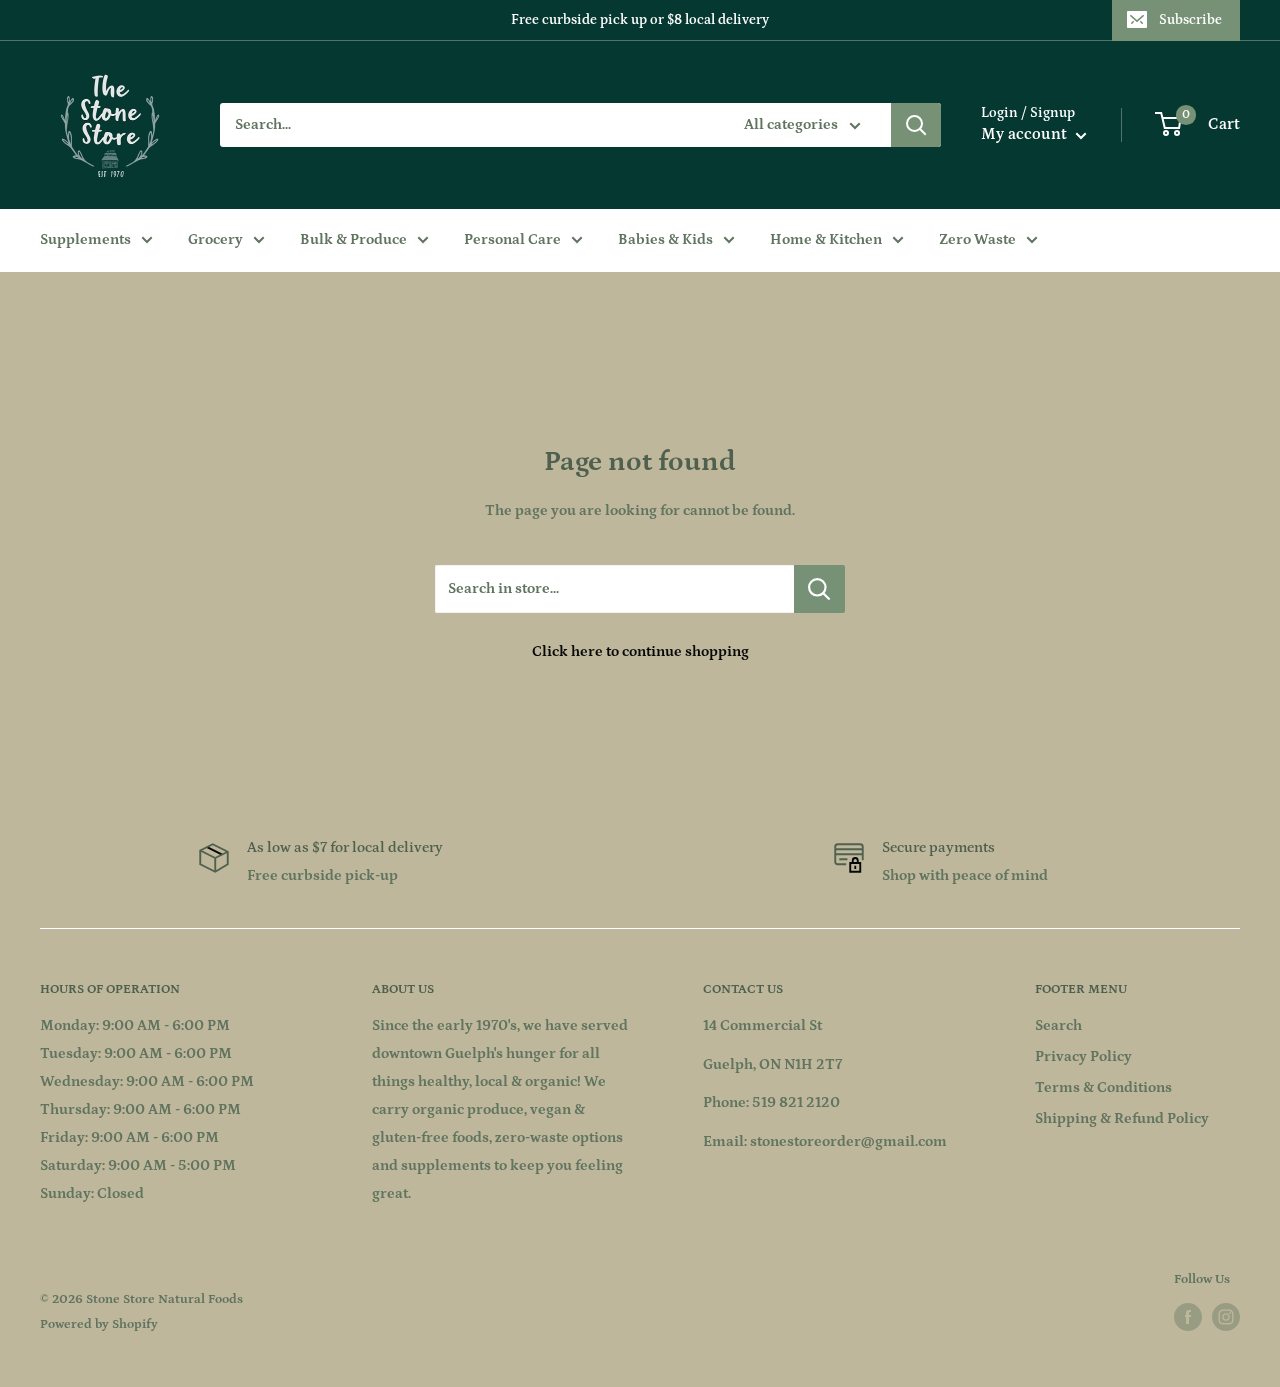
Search (1058, 1025)
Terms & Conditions (1103, 1087)
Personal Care (512, 239)
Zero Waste (977, 239)
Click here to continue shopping (640, 651)
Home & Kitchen (826, 239)
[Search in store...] (819, 589)
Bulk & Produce (353, 239)
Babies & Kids (665, 239)
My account (1026, 134)
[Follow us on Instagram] (1226, 1317)
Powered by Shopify (99, 1324)
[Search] (916, 125)
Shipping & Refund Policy (1122, 1118)
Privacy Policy (1083, 1056)
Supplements (85, 239)
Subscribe (1190, 20)
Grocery (215, 239)
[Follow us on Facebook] (1188, 1317)
